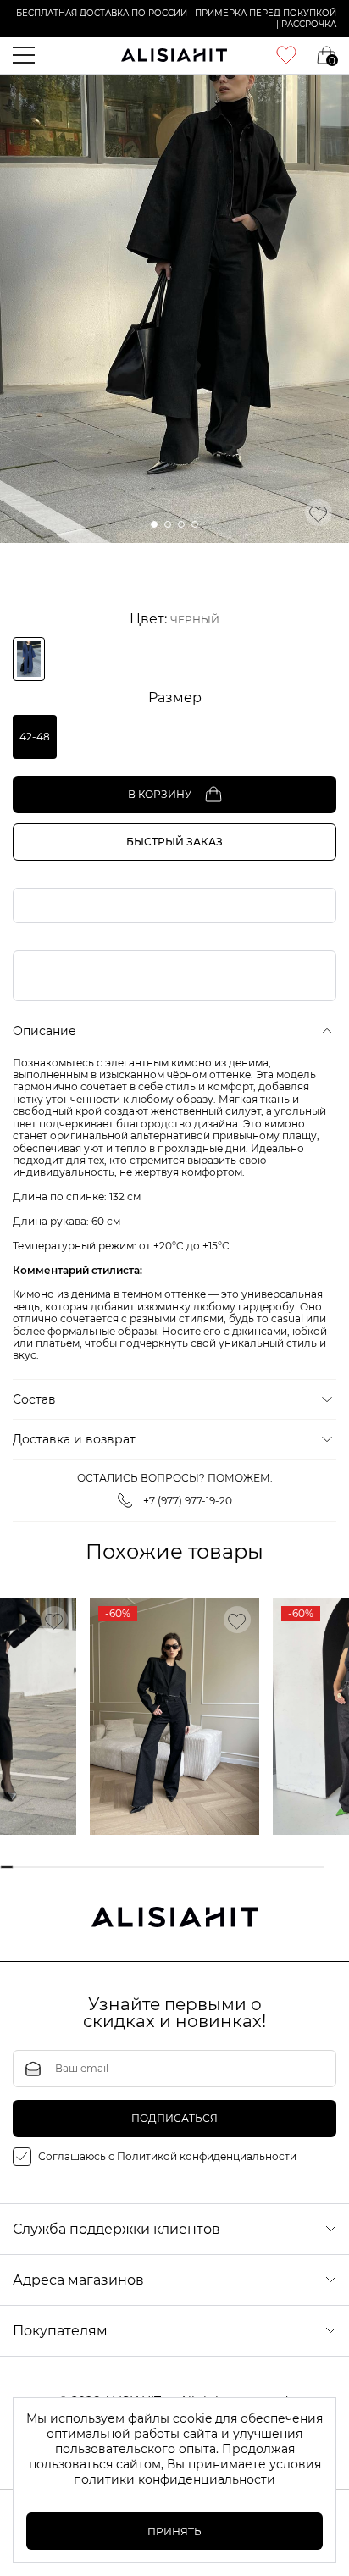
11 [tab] (142, 1867)
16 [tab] (209, 1867)
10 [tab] (128, 1867)
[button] (154, 524)
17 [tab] (222, 1867)
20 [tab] (263, 1867)
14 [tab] (182, 1867)
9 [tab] (115, 1867)
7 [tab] (88, 1867)
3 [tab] (33, 1867)
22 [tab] (289, 1867)
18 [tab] (236, 1867)
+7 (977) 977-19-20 (188, 1501)
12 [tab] (155, 1867)
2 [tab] (20, 1867)
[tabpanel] (174, 1716)
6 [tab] (74, 1867)
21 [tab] (277, 1867)
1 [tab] (6, 1867)
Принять (174, 2532)
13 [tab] (168, 1867)
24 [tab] (316, 1867)
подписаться (174, 2118)
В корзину (160, 794)
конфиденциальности (207, 2479)
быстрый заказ (174, 842)
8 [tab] (101, 1867)
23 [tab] (303, 1867)
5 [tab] (61, 1867)
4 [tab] (47, 1867)
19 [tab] (249, 1867)
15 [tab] (195, 1867)
